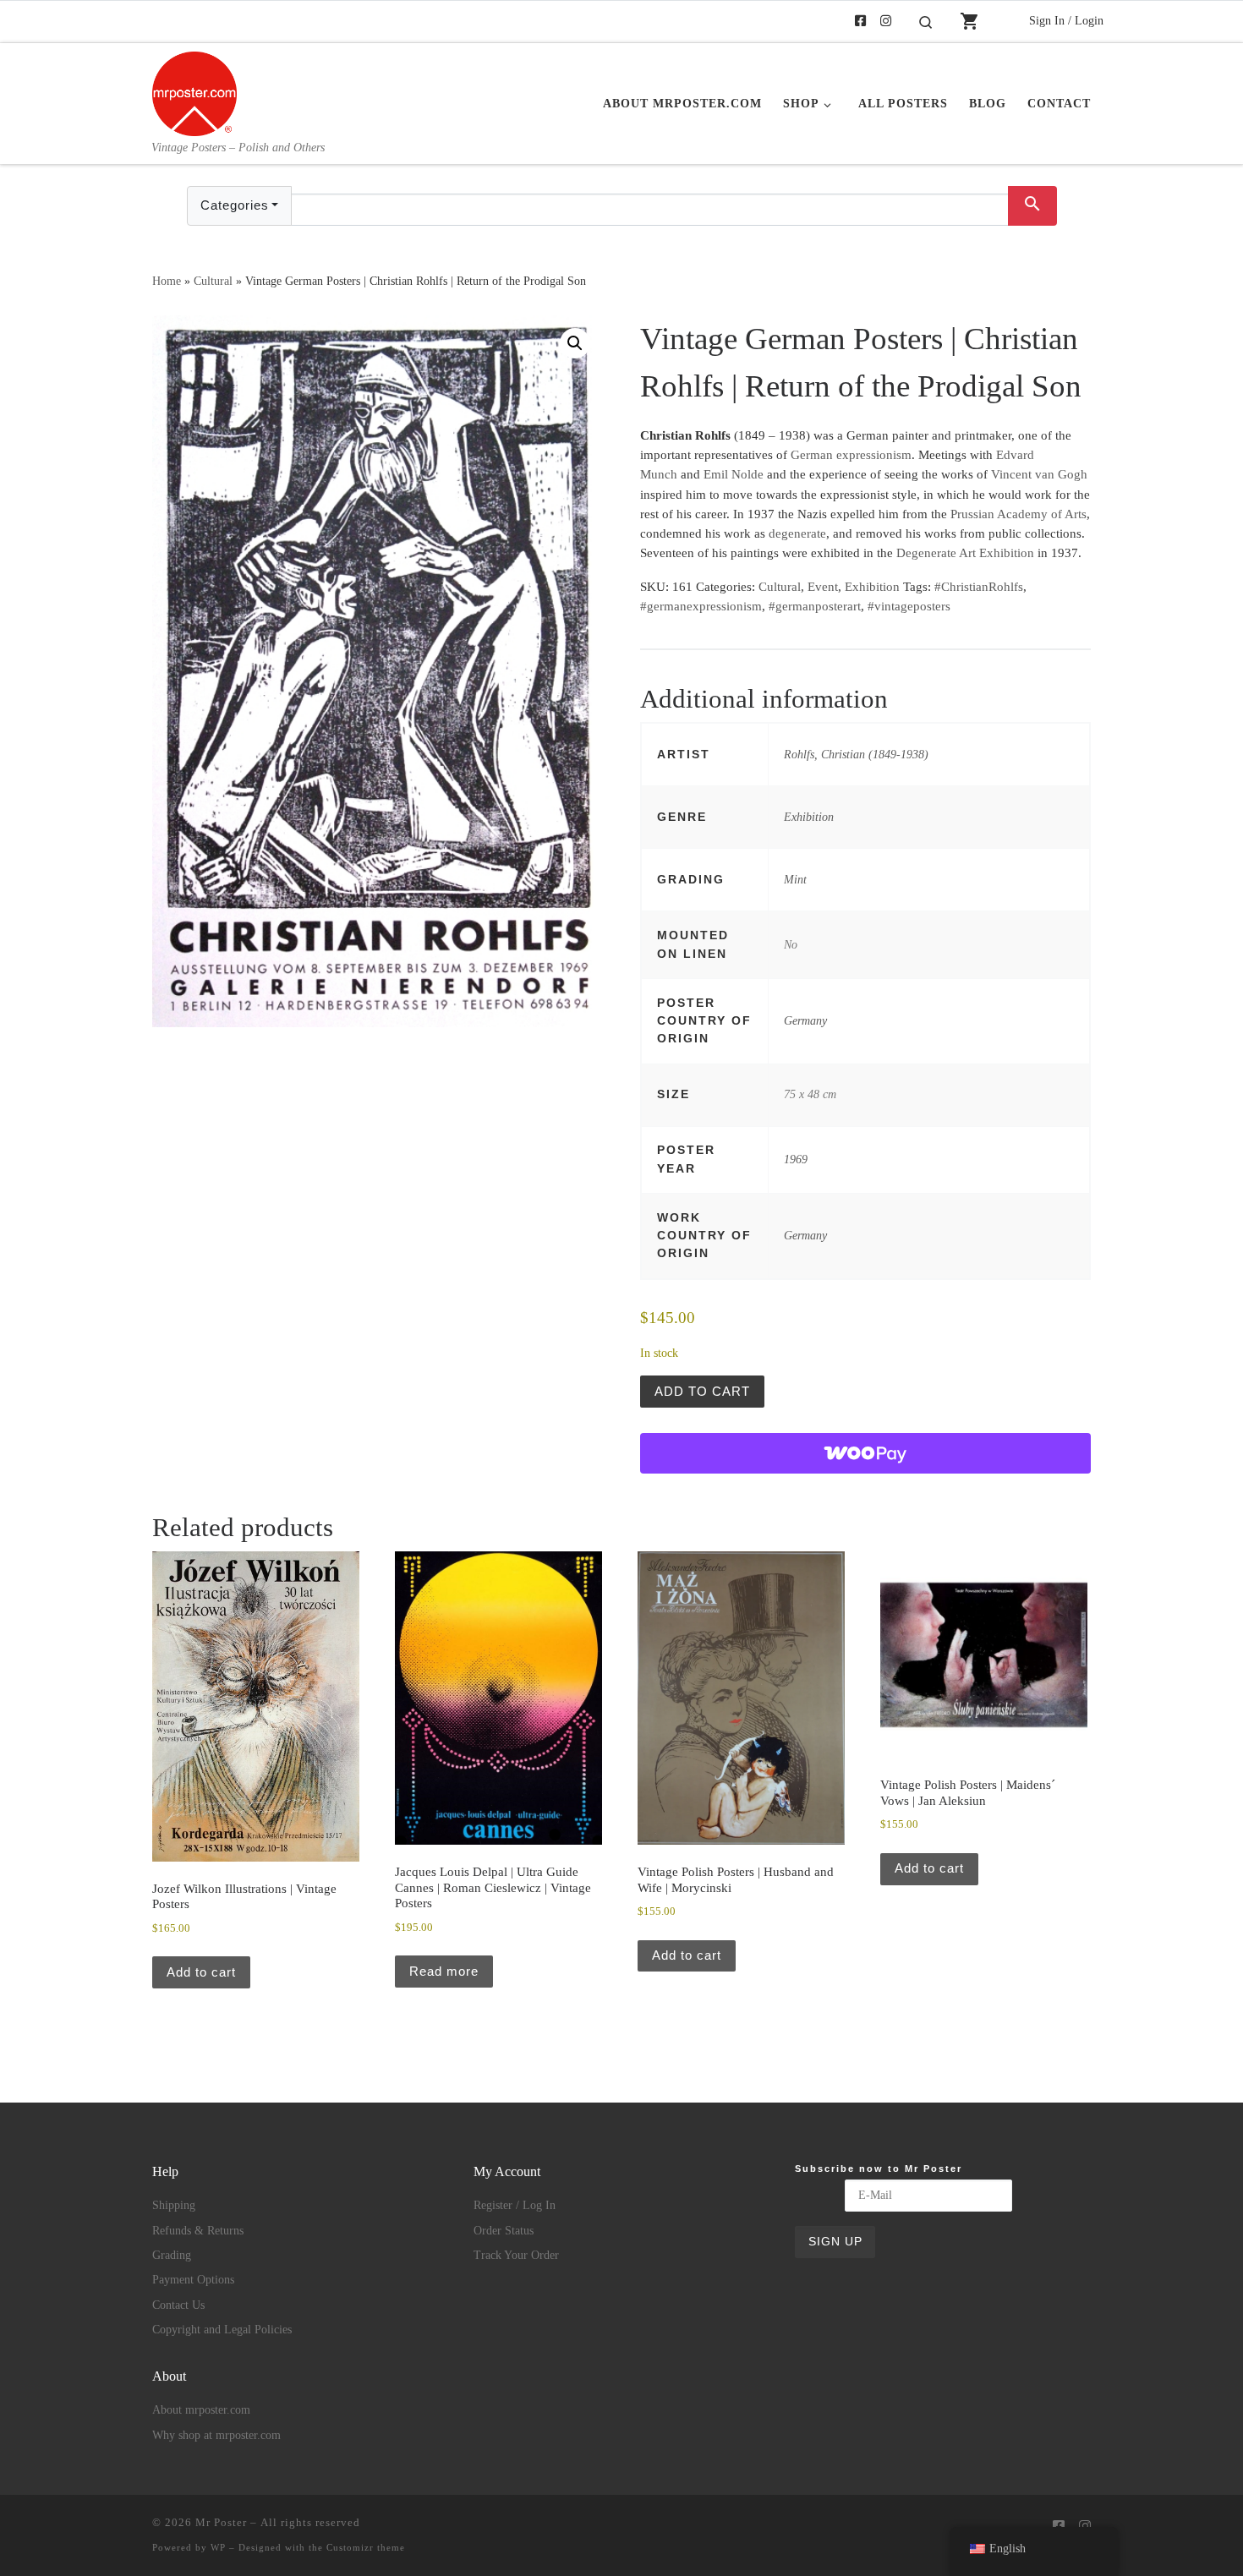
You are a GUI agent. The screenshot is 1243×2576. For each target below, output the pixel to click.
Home (167, 281)
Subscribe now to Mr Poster (879, 2169)
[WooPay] (865, 1453)
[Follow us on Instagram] (886, 22)
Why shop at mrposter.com (216, 2435)
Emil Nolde (734, 474)
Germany (805, 1020)
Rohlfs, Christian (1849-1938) (856, 754)
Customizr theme (366, 2547)
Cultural (213, 281)
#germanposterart (815, 606)
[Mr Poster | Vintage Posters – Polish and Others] (194, 91)
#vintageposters (909, 606)
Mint (795, 879)
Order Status (504, 2231)
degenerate (797, 533)
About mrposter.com (201, 2410)
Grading (172, 2255)
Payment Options (193, 2280)
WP (218, 2547)
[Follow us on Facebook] (860, 22)
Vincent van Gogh (1039, 474)
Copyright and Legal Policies (222, 2330)
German (812, 455)
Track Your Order (516, 2255)
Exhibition (872, 587)
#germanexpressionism (701, 606)
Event (823, 587)
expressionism (874, 455)
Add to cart (702, 1391)
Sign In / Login (1066, 20)
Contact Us (178, 2305)
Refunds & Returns (198, 2231)
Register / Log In (515, 2205)
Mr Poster (221, 2522)
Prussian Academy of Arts (1018, 514)
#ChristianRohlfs (979, 587)
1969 (796, 1159)
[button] (575, 343)
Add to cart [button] (201, 1972)
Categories (235, 205)
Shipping (174, 2205)
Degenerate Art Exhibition (965, 553)
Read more (444, 1971)
